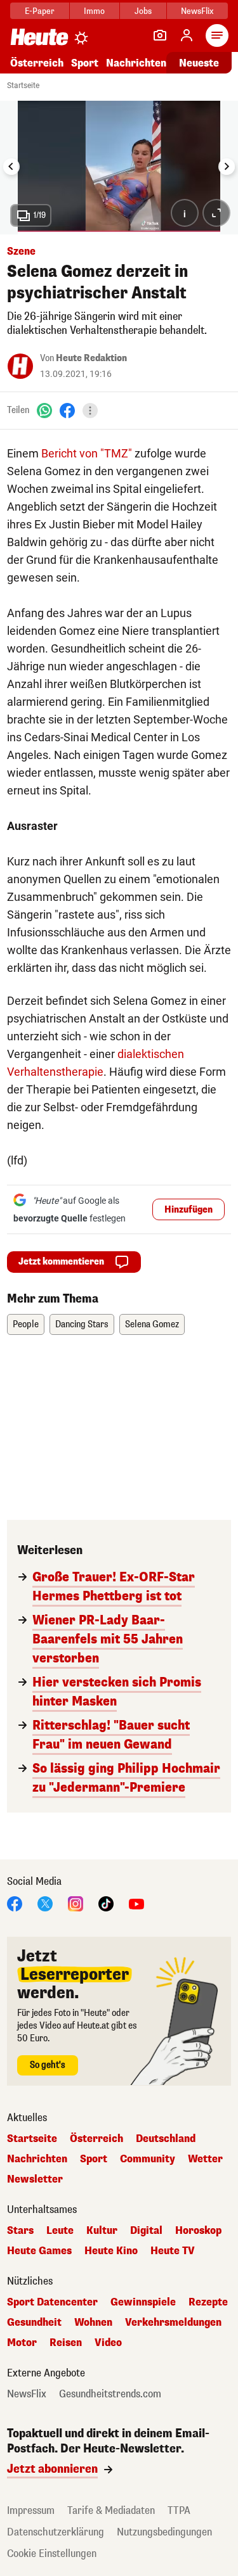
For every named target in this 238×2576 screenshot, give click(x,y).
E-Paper (40, 11)
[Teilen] (90, 411)
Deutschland (166, 2139)
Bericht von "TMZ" (87, 453)
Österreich (37, 63)
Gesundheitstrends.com (110, 2394)
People (26, 1324)
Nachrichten (37, 2159)
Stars (20, 2231)
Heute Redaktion (91, 358)
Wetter (205, 2159)
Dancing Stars (82, 1324)
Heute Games (39, 2251)
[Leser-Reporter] (160, 35)
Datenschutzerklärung (56, 2532)
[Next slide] (227, 167)
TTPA (179, 2510)
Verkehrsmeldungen (173, 2323)
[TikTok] (106, 1903)
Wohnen (93, 2323)
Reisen (66, 2343)
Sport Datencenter (52, 2302)
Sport (85, 63)
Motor (22, 2343)
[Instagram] (76, 1903)
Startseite (23, 86)
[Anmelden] (187, 35)
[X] (45, 1903)
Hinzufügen (188, 1210)
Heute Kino (111, 2251)
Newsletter (35, 2179)
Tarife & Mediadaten (111, 2510)
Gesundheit (34, 2323)
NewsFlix (197, 11)
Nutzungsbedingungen (164, 2532)
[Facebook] (67, 410)
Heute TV (173, 2251)
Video (108, 2343)
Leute (60, 2231)
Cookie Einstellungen (52, 2554)
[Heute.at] (39, 36)
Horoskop (198, 2231)
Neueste (199, 63)
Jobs (143, 11)
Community (148, 2159)
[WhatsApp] (44, 410)
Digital (146, 2231)
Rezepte (208, 2302)
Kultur (102, 2231)
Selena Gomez (152, 1324)
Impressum (31, 2510)
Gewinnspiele (143, 2302)
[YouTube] (136, 1903)
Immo (94, 11)
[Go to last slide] (11, 167)
